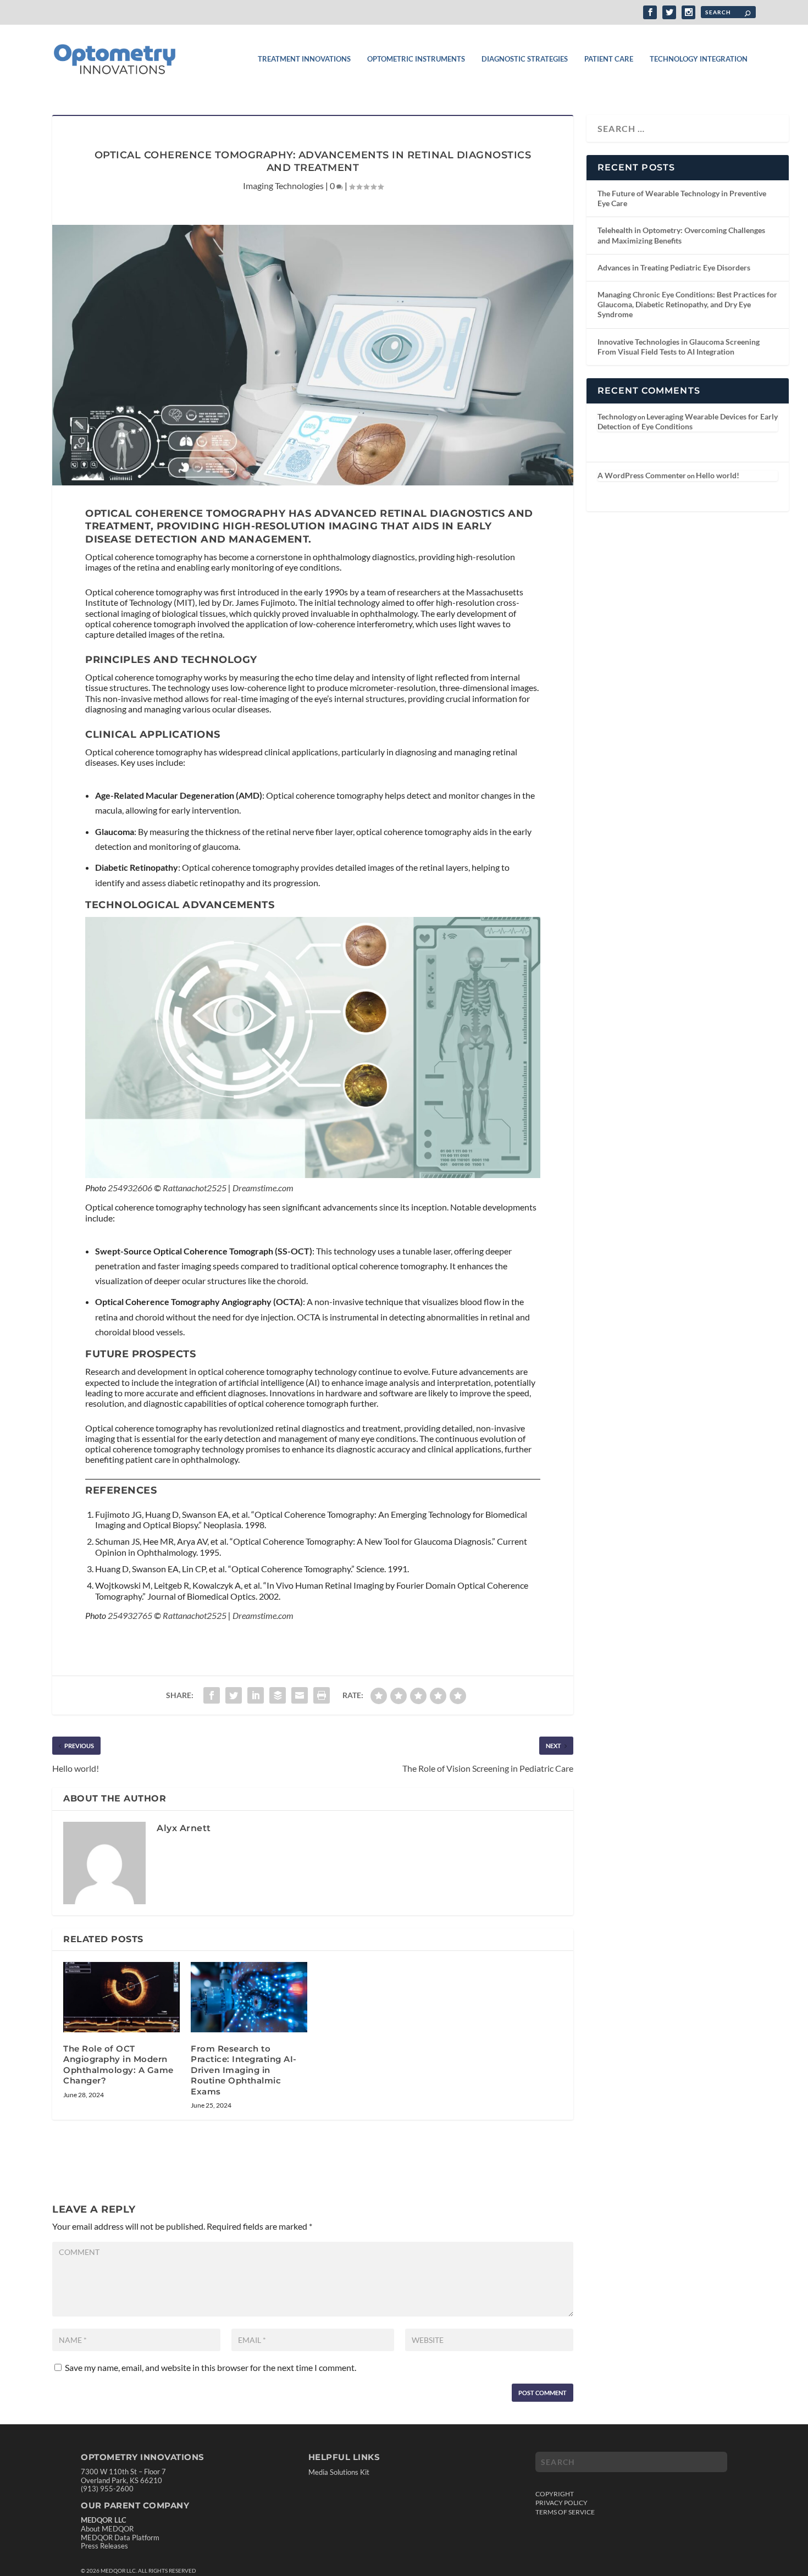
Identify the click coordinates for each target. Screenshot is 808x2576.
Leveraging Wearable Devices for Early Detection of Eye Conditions (688, 421)
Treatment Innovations (304, 59)
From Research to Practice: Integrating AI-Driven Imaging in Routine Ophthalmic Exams (244, 2070)
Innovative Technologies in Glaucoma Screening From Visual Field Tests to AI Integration (679, 347)
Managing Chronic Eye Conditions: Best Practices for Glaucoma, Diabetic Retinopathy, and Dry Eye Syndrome (687, 304)
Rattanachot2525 (195, 1188)
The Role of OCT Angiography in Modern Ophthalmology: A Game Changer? (118, 2065)
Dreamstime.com (263, 1188)
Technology (617, 416)
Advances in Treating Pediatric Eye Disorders (674, 267)
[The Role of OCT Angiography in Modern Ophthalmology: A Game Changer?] (121, 1997)
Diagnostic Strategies (525, 59)
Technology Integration (699, 59)
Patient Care (609, 59)
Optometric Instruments (416, 59)
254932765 (130, 1615)
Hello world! (718, 475)
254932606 (130, 1188)
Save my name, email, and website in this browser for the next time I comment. (211, 2367)
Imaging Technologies (283, 186)
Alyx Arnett (184, 1828)
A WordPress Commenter (642, 475)
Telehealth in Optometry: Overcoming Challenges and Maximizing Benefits (681, 235)
